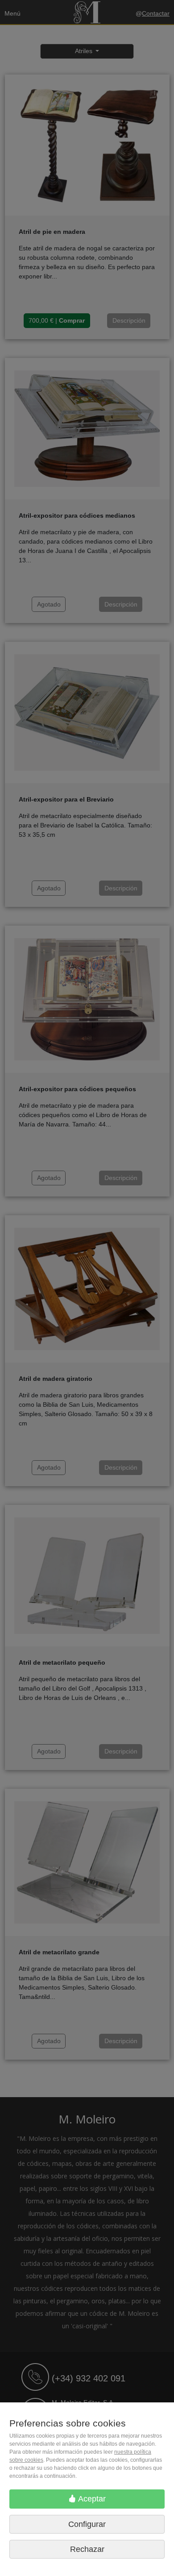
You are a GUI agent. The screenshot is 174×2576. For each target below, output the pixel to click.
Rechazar (87, 2549)
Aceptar (91, 2499)
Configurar (87, 2524)
